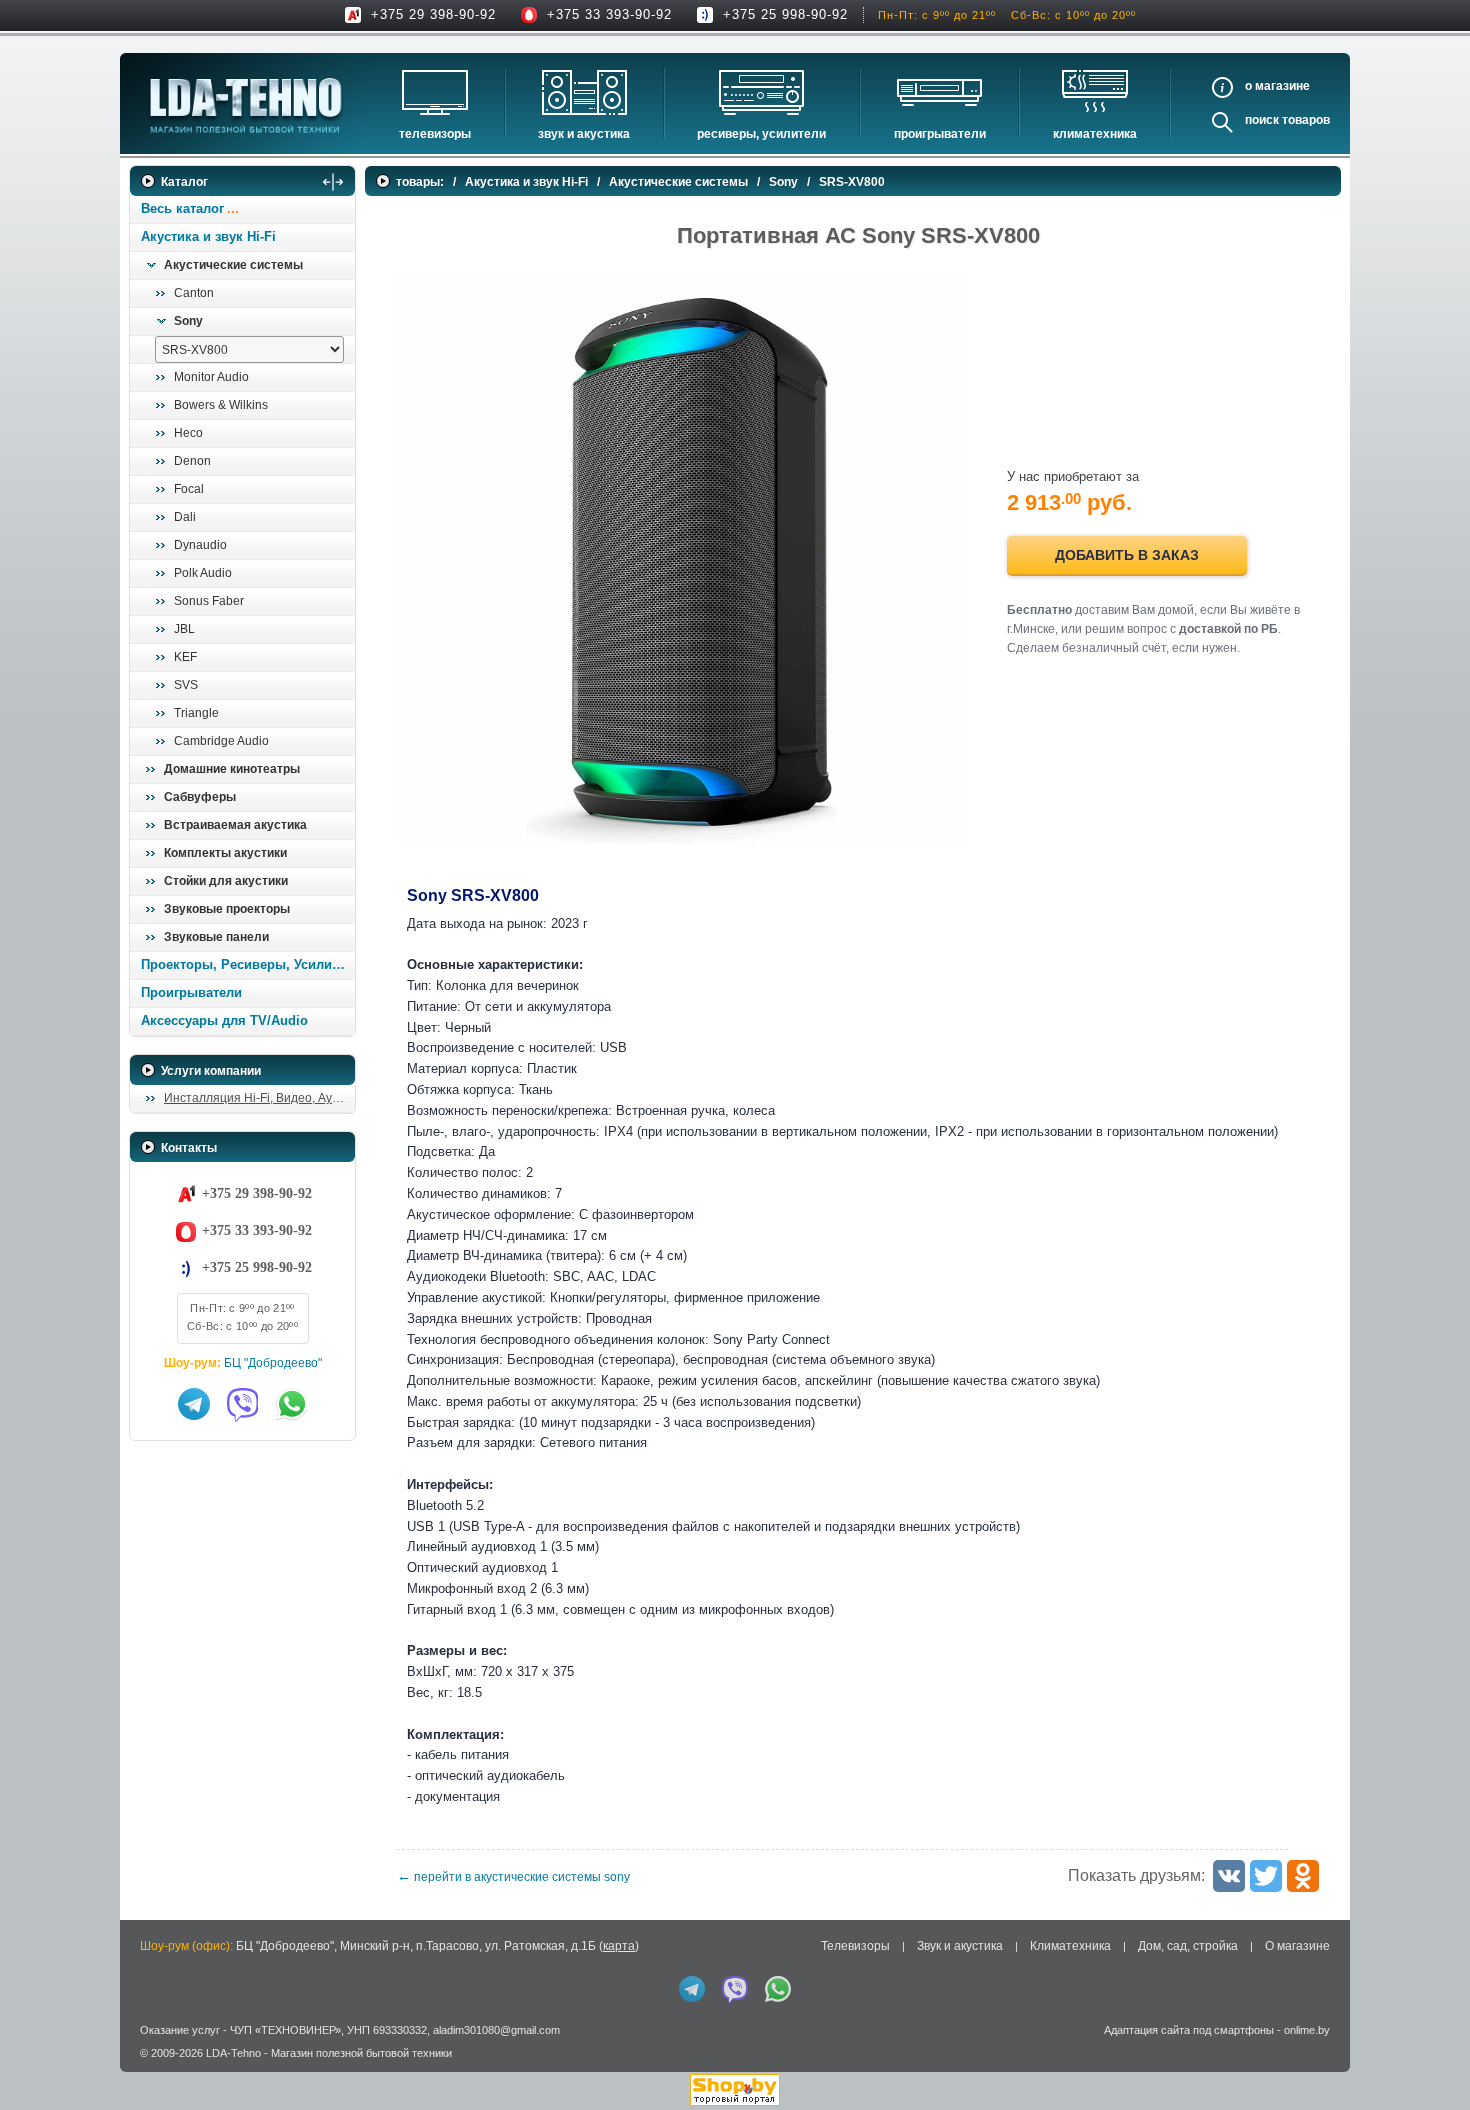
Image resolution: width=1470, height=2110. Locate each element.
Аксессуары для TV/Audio (224, 1020)
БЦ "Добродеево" (273, 1363)
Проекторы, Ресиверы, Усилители (247, 964)
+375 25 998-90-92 (785, 14)
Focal (189, 489)
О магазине (1297, 1946)
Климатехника (1095, 134)
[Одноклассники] (1303, 1876)
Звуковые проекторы (227, 909)
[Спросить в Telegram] (194, 1404)
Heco (188, 433)
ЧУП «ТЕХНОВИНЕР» (285, 2030)
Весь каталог (182, 208)
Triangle (196, 713)
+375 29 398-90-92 (433, 14)
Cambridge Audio (221, 741)
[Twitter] (1266, 1876)
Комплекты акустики (225, 853)
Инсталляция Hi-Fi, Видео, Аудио (258, 1098)
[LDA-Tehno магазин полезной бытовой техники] (246, 105)
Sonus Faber (209, 601)
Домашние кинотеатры (232, 769)
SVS (186, 685)
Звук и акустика (584, 134)
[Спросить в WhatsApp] (292, 1404)
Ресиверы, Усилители (761, 134)
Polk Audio (203, 573)
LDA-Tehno (233, 2053)
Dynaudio (200, 545)
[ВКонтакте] (1229, 1876)
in (147, 2067)
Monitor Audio (211, 377)
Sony (188, 321)
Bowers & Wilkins (221, 405)
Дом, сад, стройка (1188, 1946)
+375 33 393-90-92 (609, 14)
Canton (194, 293)
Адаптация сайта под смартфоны (1189, 2030)
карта (619, 1946)
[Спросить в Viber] (243, 1404)
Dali (185, 517)
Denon (192, 461)
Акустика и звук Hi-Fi (208, 236)
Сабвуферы (200, 797)
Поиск (1262, 120)
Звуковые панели (216, 937)
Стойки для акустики (226, 881)
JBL (184, 629)
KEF (185, 657)
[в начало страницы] (1429, 2049)
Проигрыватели (940, 134)
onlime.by (1307, 2030)
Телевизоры (435, 134)
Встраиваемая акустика (235, 825)
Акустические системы (233, 265)
